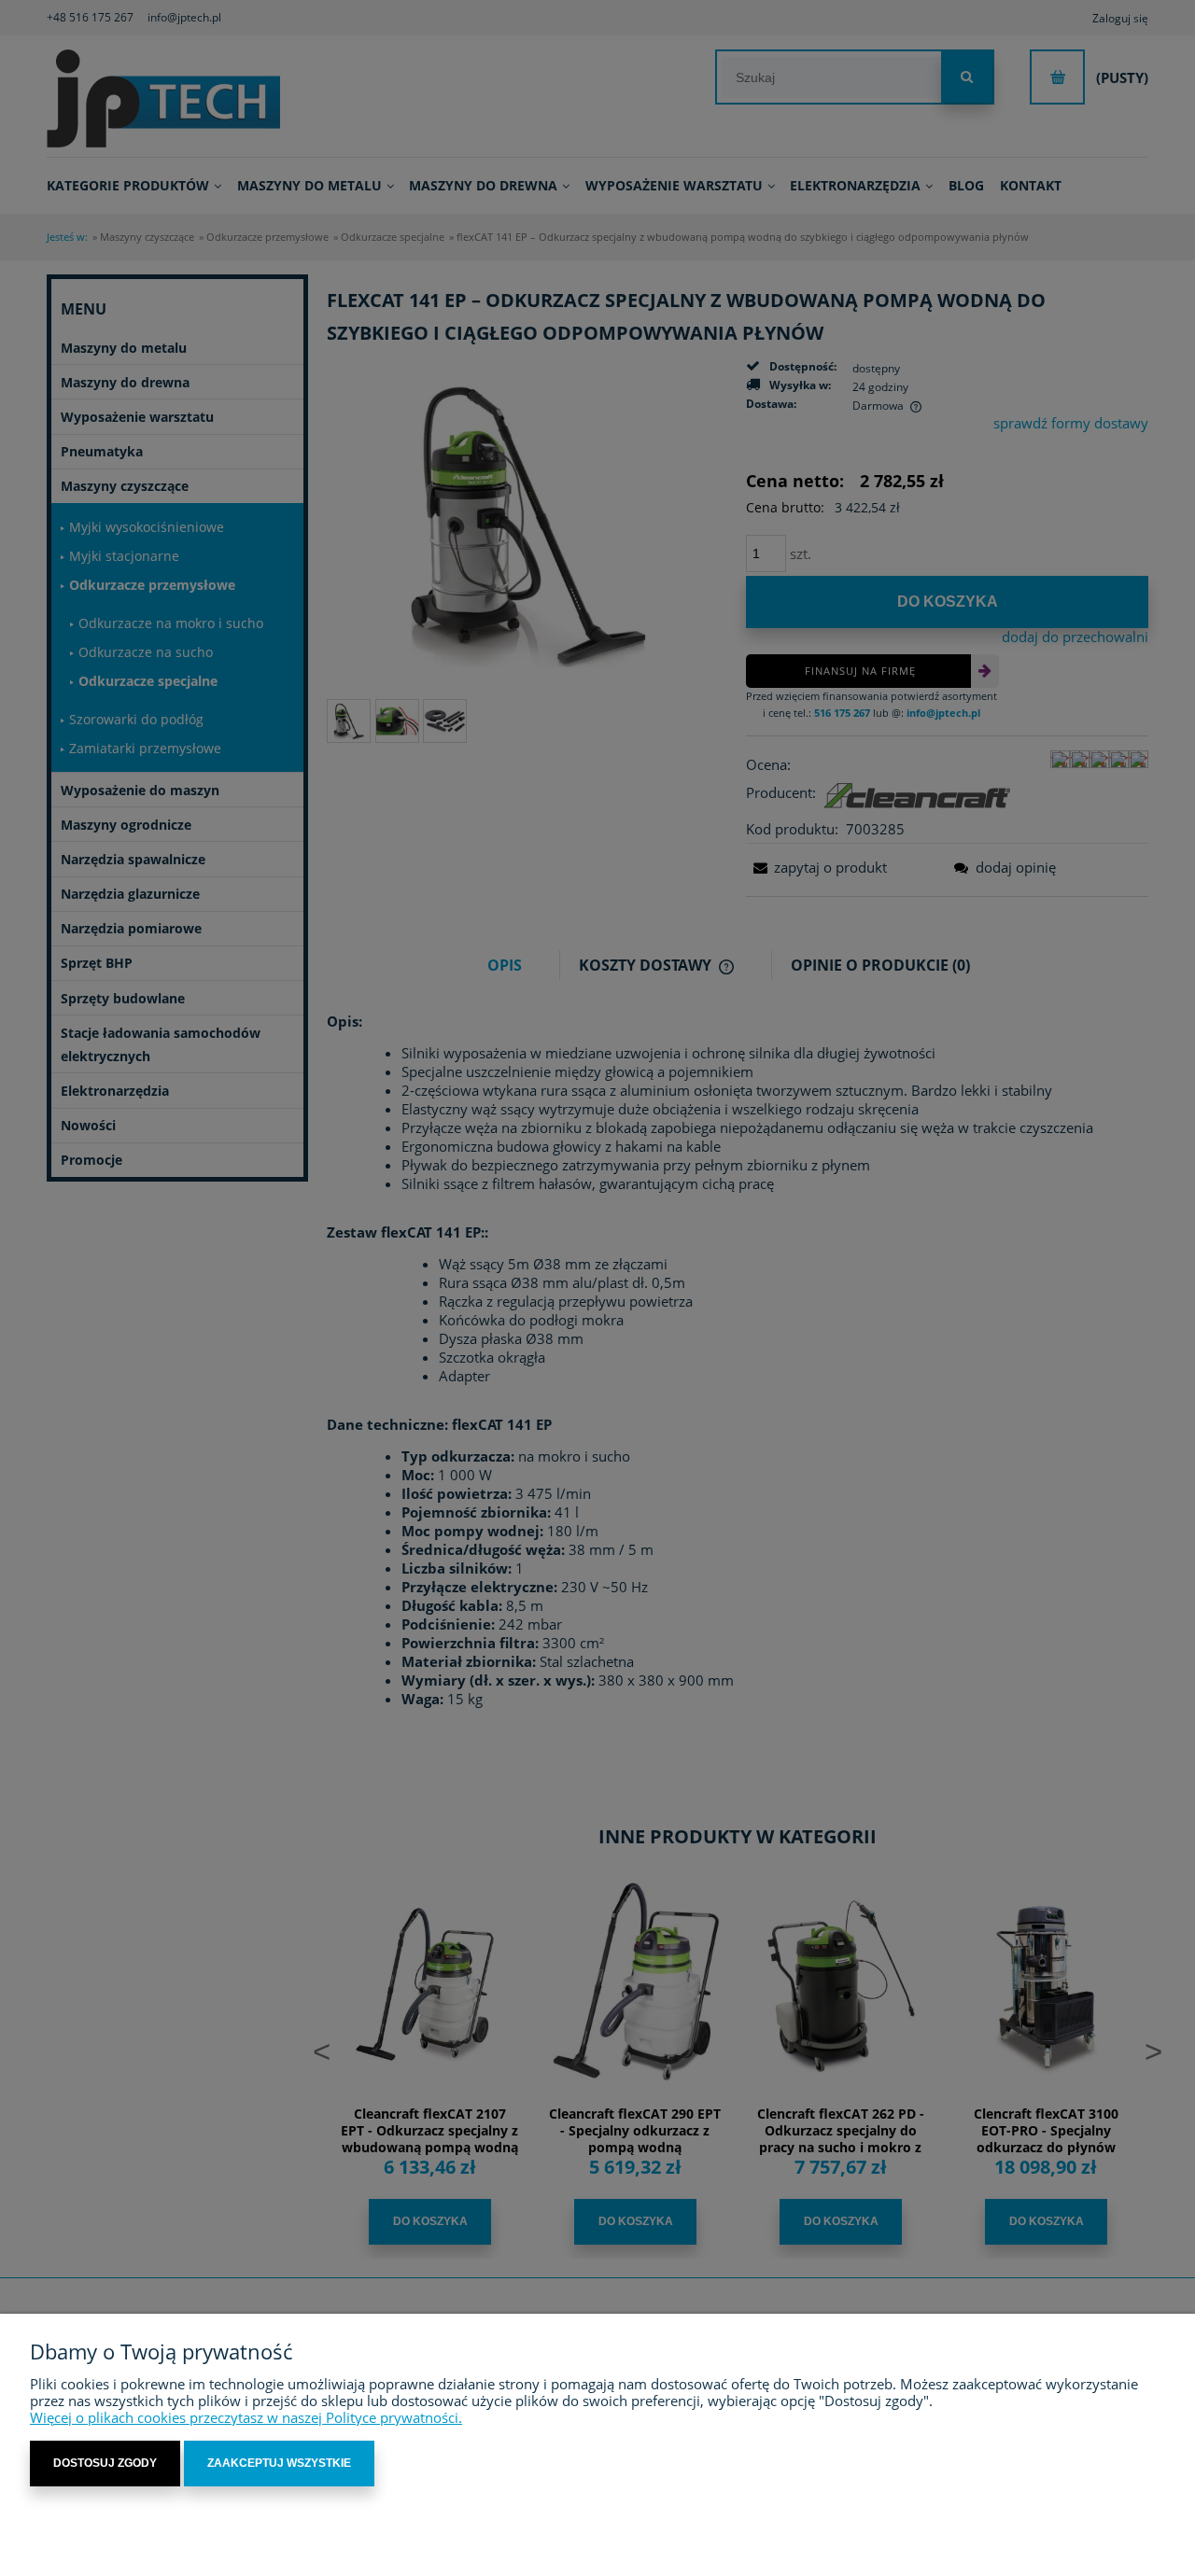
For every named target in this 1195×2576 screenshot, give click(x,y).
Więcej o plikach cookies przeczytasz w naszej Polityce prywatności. (246, 2417)
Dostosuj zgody (105, 2463)
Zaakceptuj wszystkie (279, 2463)
